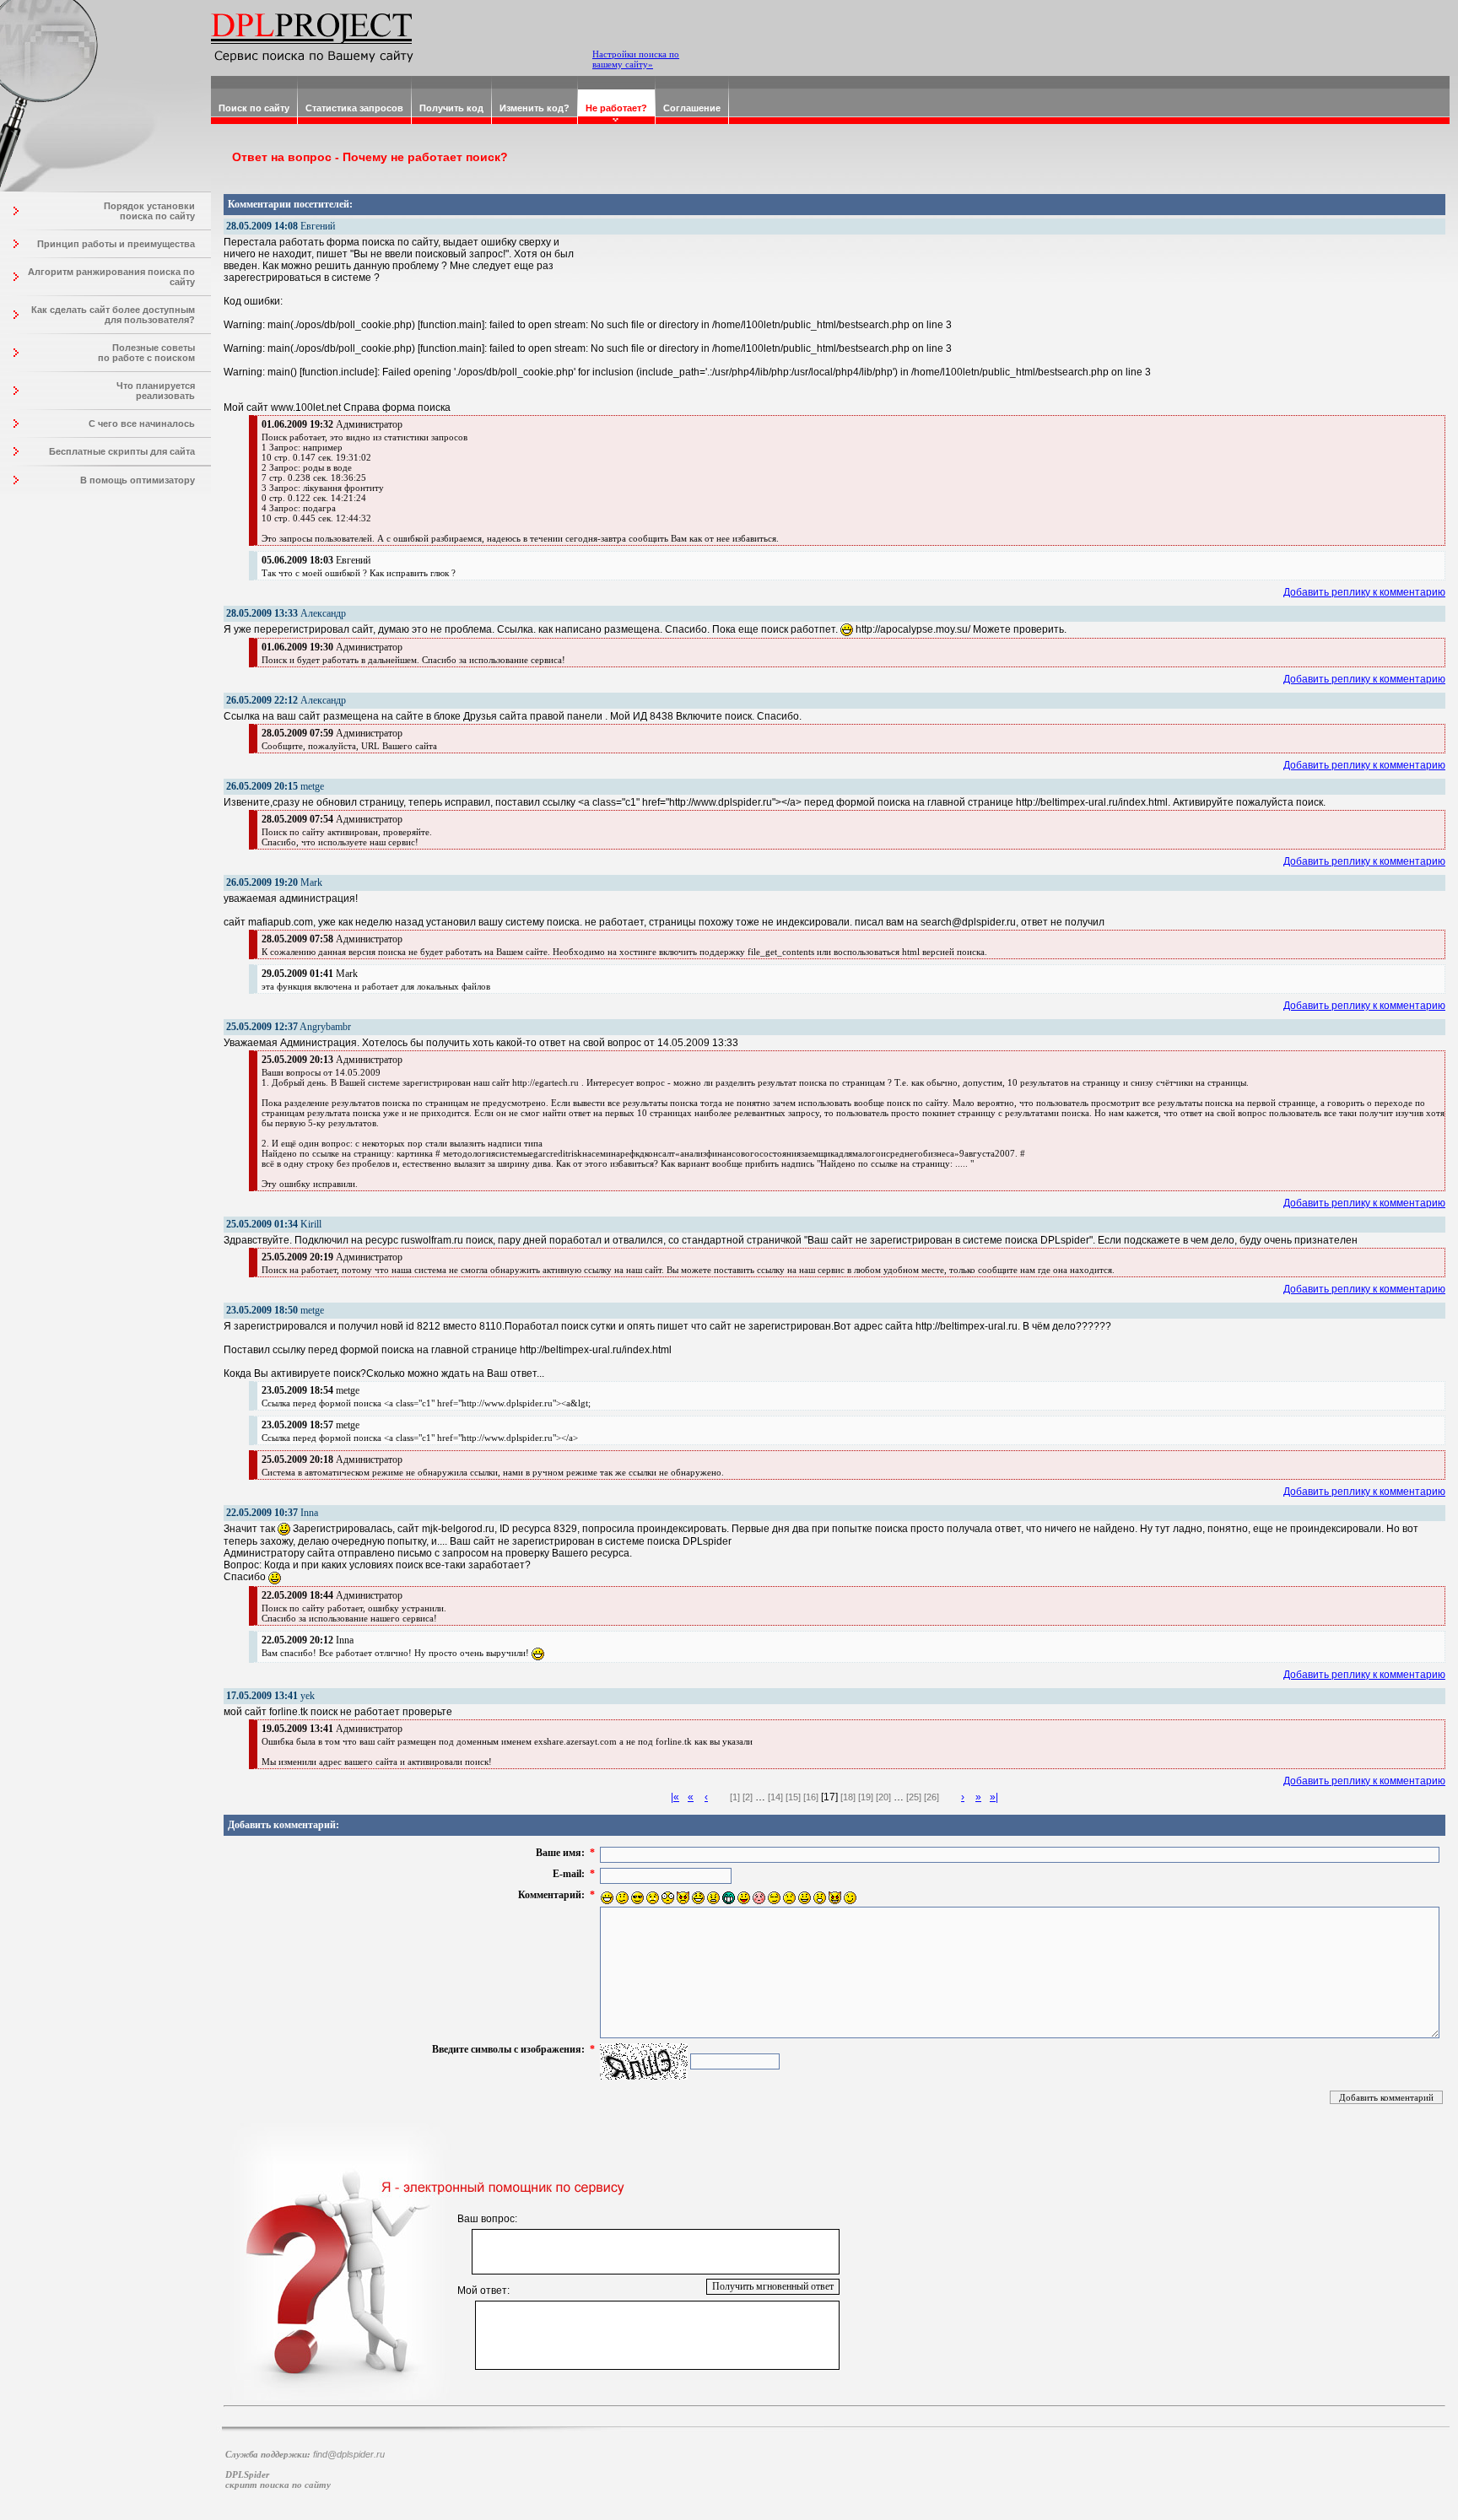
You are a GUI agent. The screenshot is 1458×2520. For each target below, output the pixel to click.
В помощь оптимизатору (138, 480)
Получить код (451, 108)
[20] (883, 1797)
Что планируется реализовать (156, 391)
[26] (931, 1797)
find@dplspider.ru (349, 2454)
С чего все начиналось (142, 424)
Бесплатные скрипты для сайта (122, 451)
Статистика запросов (354, 108)
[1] (735, 1797)
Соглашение (692, 108)
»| (994, 1797)
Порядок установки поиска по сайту (149, 211)
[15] (793, 1797)
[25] (914, 1797)
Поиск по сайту (254, 108)
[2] (748, 1797)
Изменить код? (535, 108)
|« (675, 1797)
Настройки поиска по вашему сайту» (636, 59)
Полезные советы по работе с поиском (146, 353)
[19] (866, 1797)
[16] (811, 1797)
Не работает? (616, 108)
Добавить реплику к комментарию (1364, 592)
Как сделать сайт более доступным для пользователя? (113, 315)
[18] (848, 1797)
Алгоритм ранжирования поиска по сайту (111, 277)
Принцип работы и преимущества (116, 244)
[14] (775, 1797)
